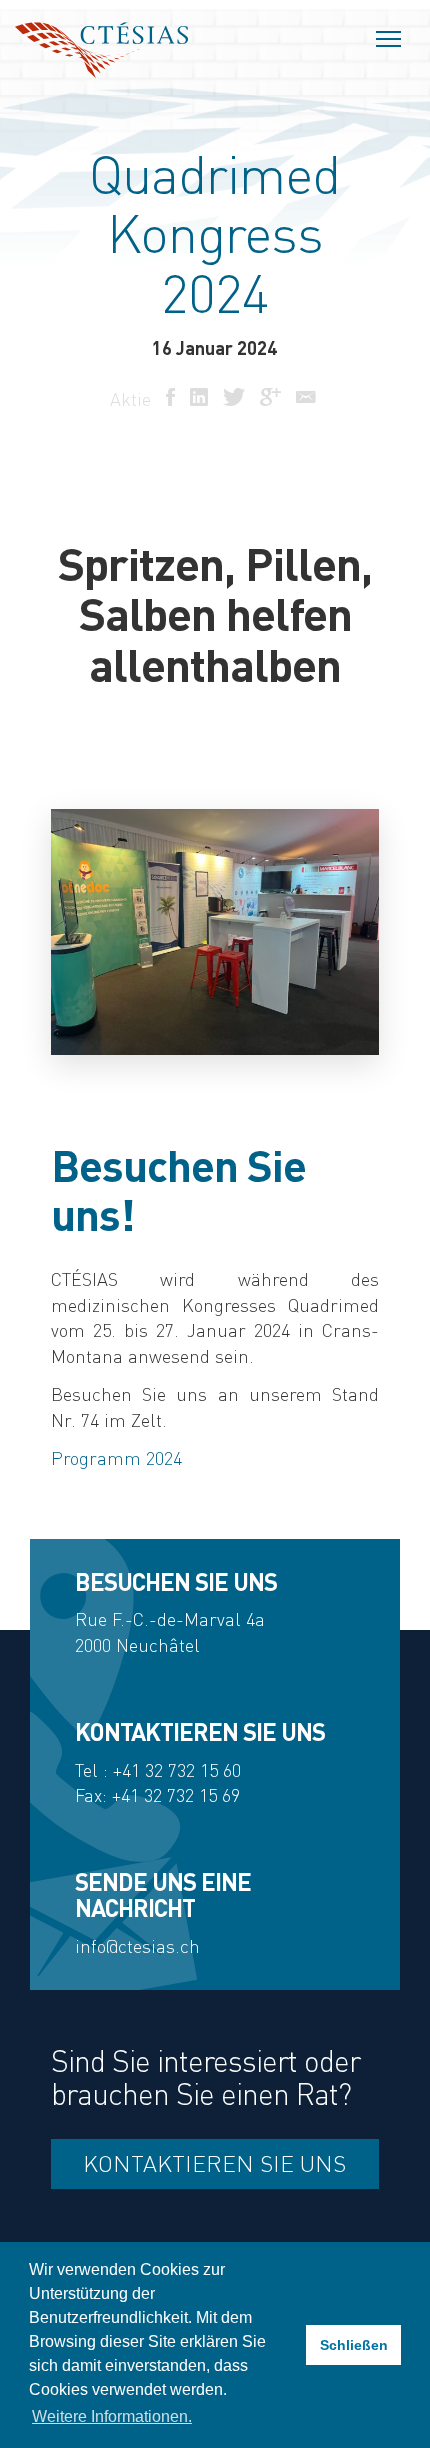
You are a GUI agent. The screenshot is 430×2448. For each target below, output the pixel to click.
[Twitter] (234, 397)
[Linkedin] (199, 397)
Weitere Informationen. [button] (112, 2416)
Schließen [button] (354, 2345)
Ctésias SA (101, 50)
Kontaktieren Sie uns (214, 2163)
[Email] (306, 397)
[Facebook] (170, 397)
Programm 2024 (116, 1458)
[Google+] (270, 397)
